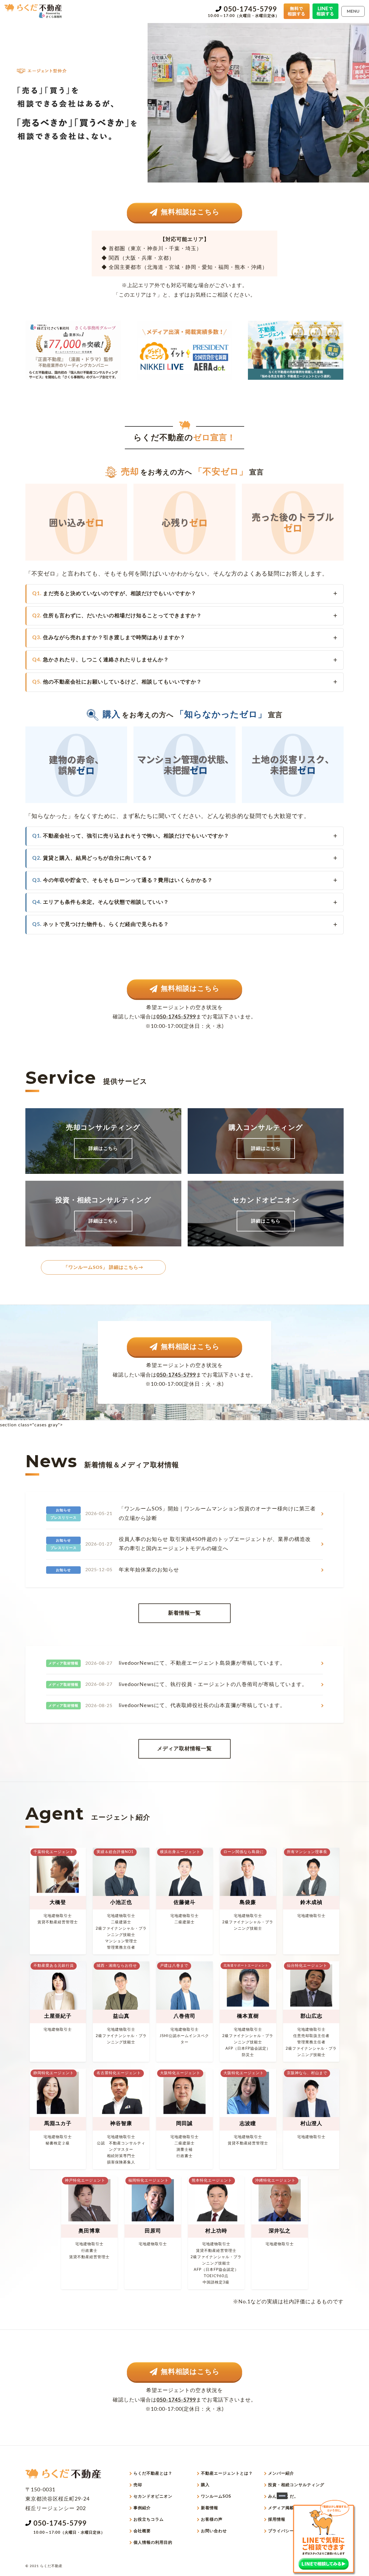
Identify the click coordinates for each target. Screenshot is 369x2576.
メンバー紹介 (281, 2474)
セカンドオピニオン (153, 2497)
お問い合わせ (214, 2531)
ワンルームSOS (216, 2497)
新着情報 (210, 2508)
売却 (138, 2485)
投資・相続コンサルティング (296, 2485)
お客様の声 (212, 2520)
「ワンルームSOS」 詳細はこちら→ (103, 1267)
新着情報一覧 (184, 1613)
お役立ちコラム (149, 2520)
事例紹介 (142, 2508)
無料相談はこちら (190, 212)
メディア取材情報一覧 (184, 1749)
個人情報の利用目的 (153, 2543)
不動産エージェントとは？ (227, 2474)
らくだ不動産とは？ (153, 2474)
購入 (205, 2485)
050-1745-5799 (250, 10)
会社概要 (142, 2531)
